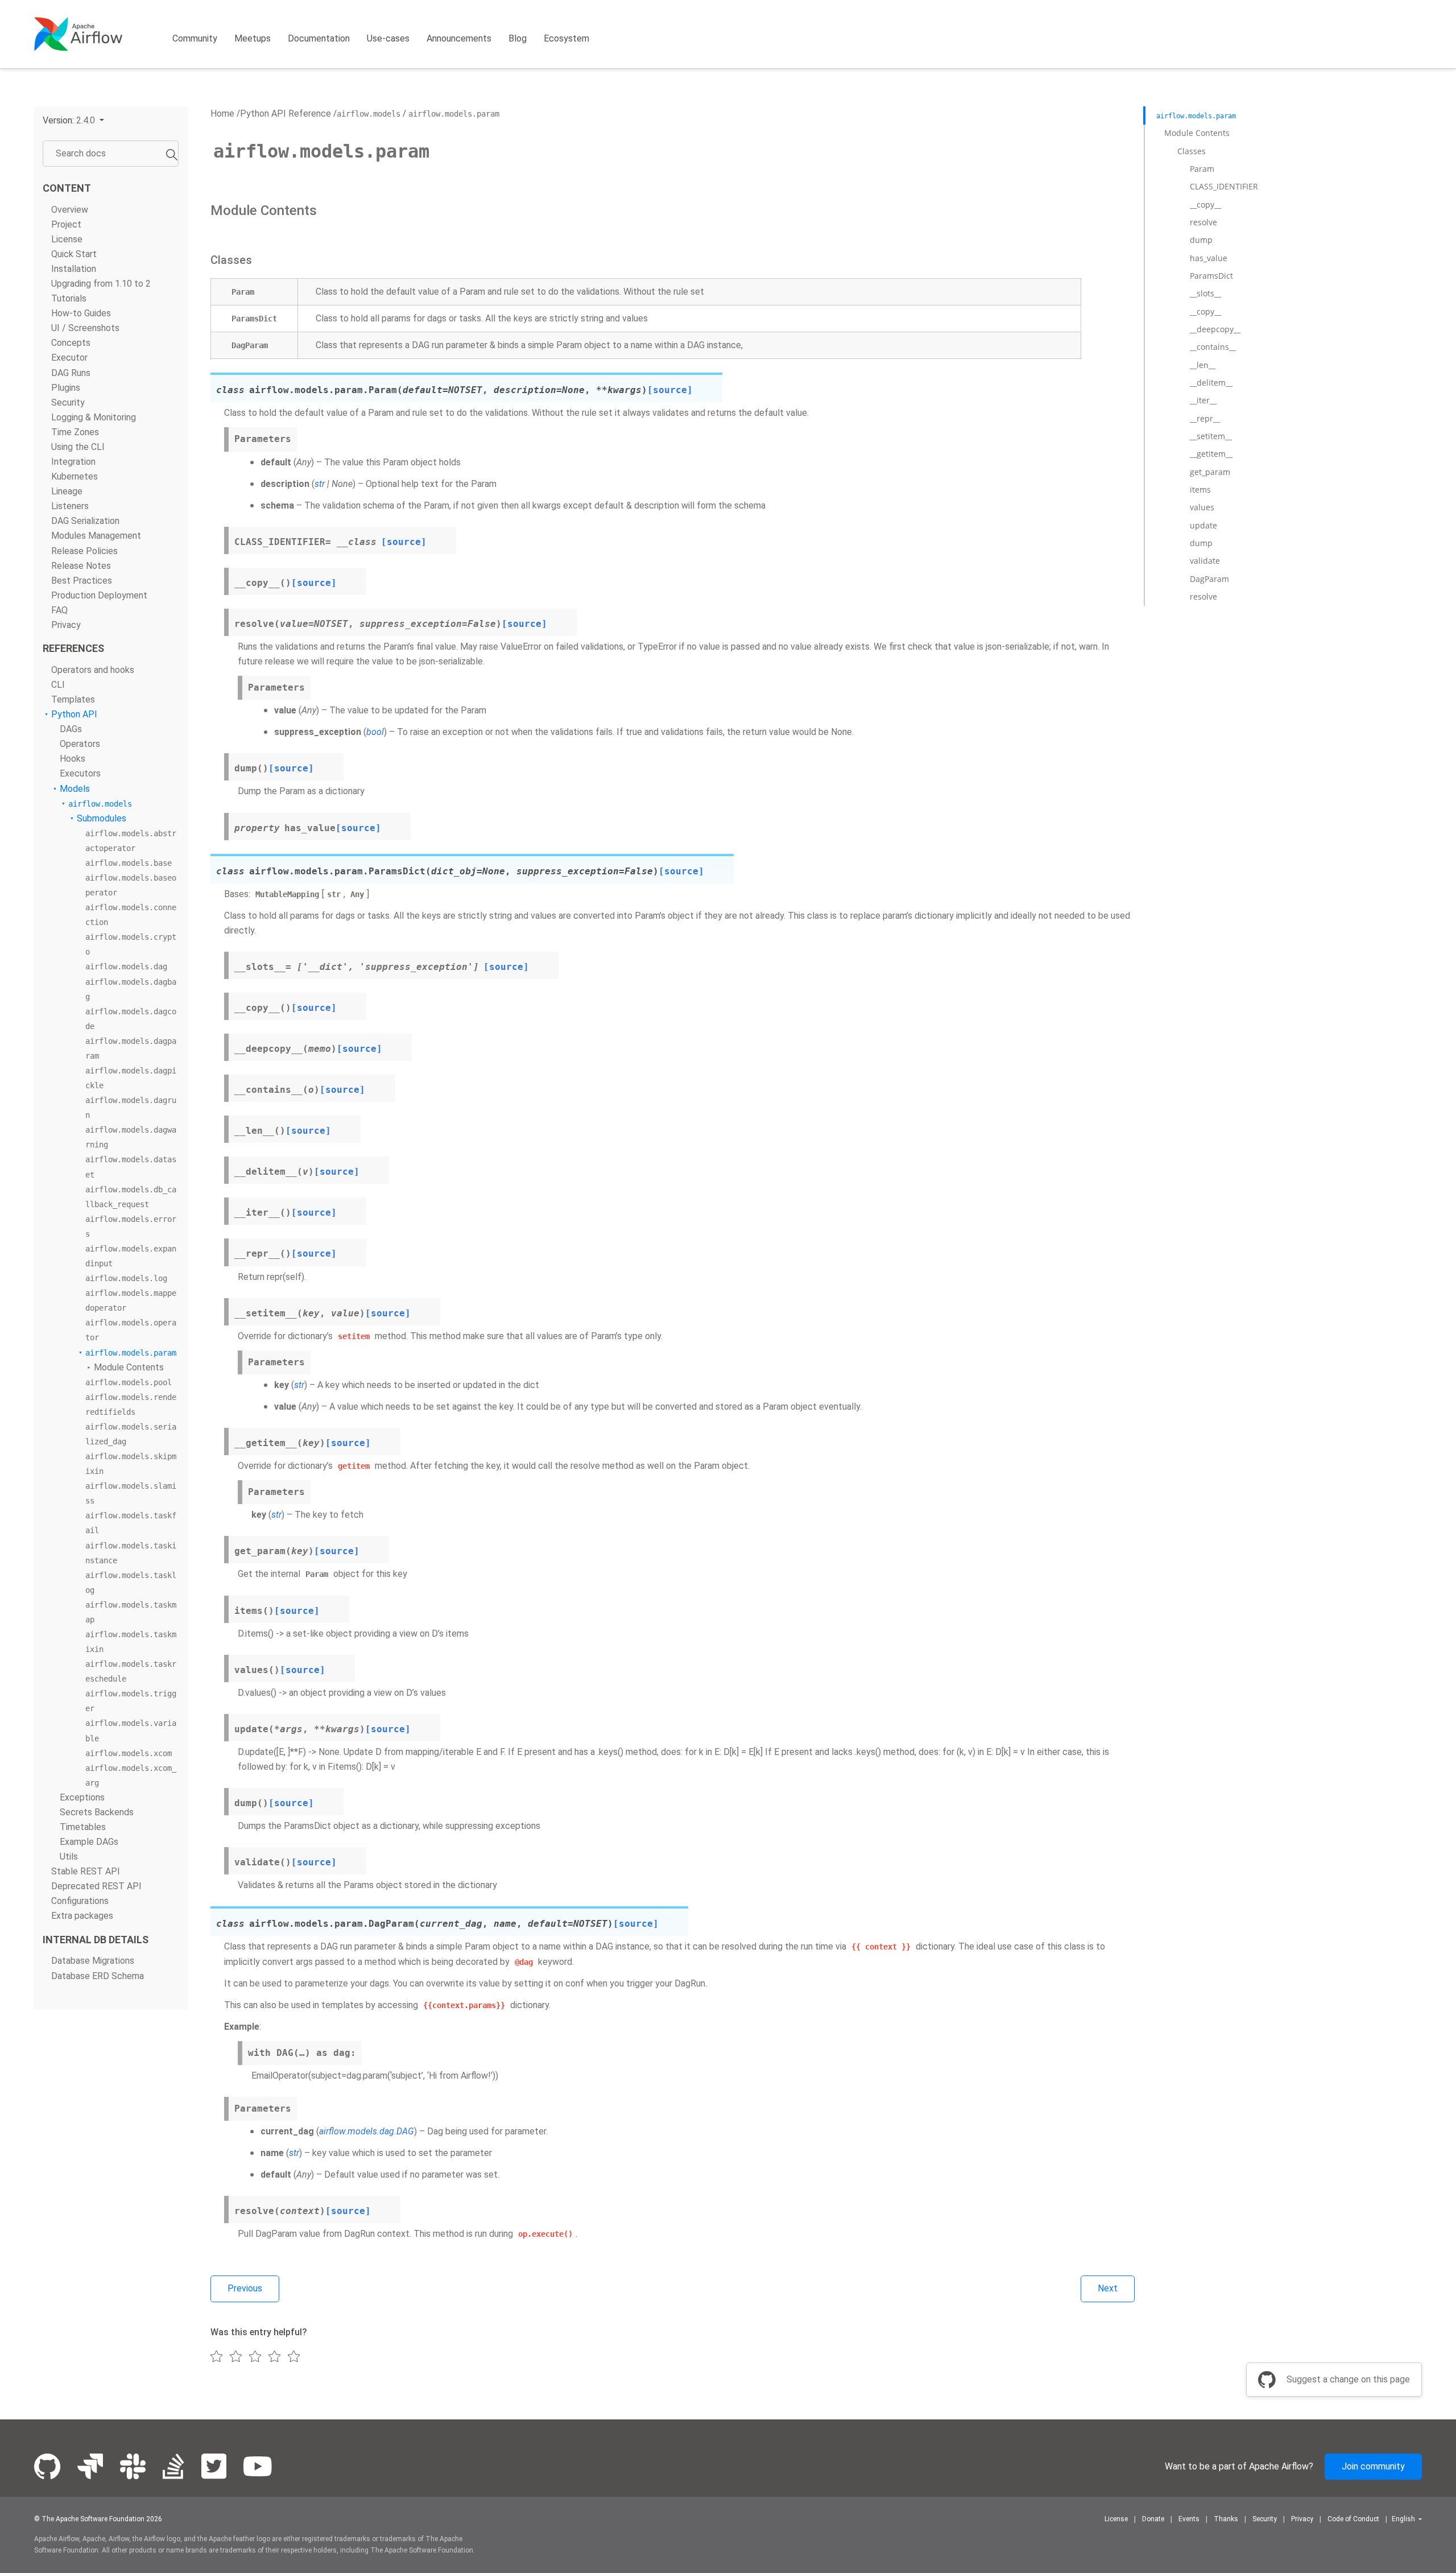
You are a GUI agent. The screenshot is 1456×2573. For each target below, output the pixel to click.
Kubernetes (75, 477)
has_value (1209, 258)
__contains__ (1213, 347)
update (1203, 525)
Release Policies (84, 551)
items (1200, 490)
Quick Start (74, 254)
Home (222, 113)
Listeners (70, 507)
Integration (73, 462)
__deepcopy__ (1215, 329)
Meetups (253, 38)
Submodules (102, 818)
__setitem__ (1211, 436)
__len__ (1203, 365)
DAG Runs (71, 373)
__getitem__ (1211, 454)
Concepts (71, 343)
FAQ (59, 610)
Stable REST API (86, 1872)
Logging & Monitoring (94, 417)
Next (1108, 2288)
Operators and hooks (93, 670)
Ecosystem (566, 38)
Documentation (319, 38)
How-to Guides (81, 314)
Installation (74, 269)
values (1202, 507)
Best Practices (82, 581)
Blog (518, 38)
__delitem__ (1211, 383)
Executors (80, 774)
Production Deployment (99, 595)
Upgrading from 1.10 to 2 (101, 284)
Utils (69, 1857)
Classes (1192, 151)
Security (68, 402)
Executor (69, 358)
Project (66, 224)
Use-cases (388, 38)
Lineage (67, 492)
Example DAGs (89, 1842)
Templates (73, 699)
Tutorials (69, 299)
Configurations (80, 1901)
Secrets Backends (97, 1812)
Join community (1373, 2466)
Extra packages (82, 1916)
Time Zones (75, 432)
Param (1202, 169)
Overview (70, 210)
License (67, 239)
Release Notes (81, 566)
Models (75, 789)
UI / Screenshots (85, 329)
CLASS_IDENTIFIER (1224, 186)
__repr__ (1205, 418)
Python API (74, 715)
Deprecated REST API (96, 1887)
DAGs (71, 730)
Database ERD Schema (98, 1976)
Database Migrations (93, 1961)
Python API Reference (286, 113)
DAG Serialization (85, 521)
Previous (245, 2288)
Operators (80, 744)
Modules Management (96, 536)
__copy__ (1205, 205)
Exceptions (82, 1797)
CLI (58, 685)
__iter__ (1203, 400)
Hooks (73, 759)
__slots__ (1205, 293)
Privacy (66, 625)
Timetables (83, 1827)
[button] (73, 120)
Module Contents (129, 1367)
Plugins (66, 388)
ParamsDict (1211, 276)
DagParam (1209, 579)
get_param (1210, 472)
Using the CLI (78, 447)
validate (1205, 561)
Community (195, 38)
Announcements (459, 38)
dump (1201, 240)
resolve (1203, 222)
